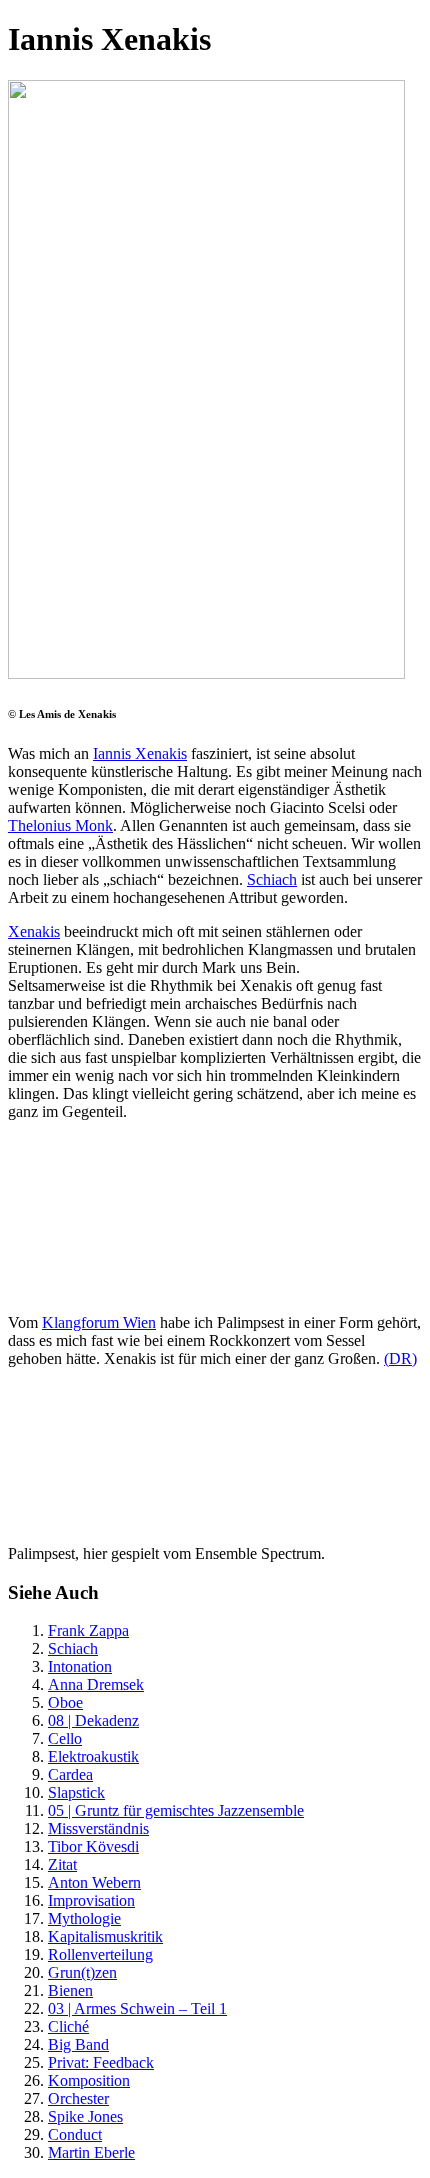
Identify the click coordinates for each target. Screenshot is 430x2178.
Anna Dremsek (96, 1684)
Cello (65, 1738)
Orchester (78, 2098)
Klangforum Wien (99, 1322)
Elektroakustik (93, 1756)
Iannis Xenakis (140, 753)
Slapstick (76, 1792)
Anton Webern (94, 1882)
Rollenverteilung (100, 1954)
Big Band (78, 2044)
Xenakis (34, 931)
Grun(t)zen (82, 1972)
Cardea (70, 1774)
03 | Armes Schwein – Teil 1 (137, 2008)
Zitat (62, 1864)
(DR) (400, 1358)
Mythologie (84, 1918)
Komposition (89, 2080)
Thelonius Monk (60, 825)
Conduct (75, 2134)
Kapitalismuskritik (105, 1936)
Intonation (80, 1666)
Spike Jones (85, 2116)
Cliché (68, 2026)
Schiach (272, 879)
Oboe (65, 1702)
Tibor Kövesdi (93, 1846)
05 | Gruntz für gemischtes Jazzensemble (176, 1810)
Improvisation (91, 1900)
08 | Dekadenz (93, 1720)
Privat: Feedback (101, 2062)
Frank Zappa (88, 1630)
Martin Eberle (91, 2152)
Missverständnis (98, 1828)
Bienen (70, 1990)
